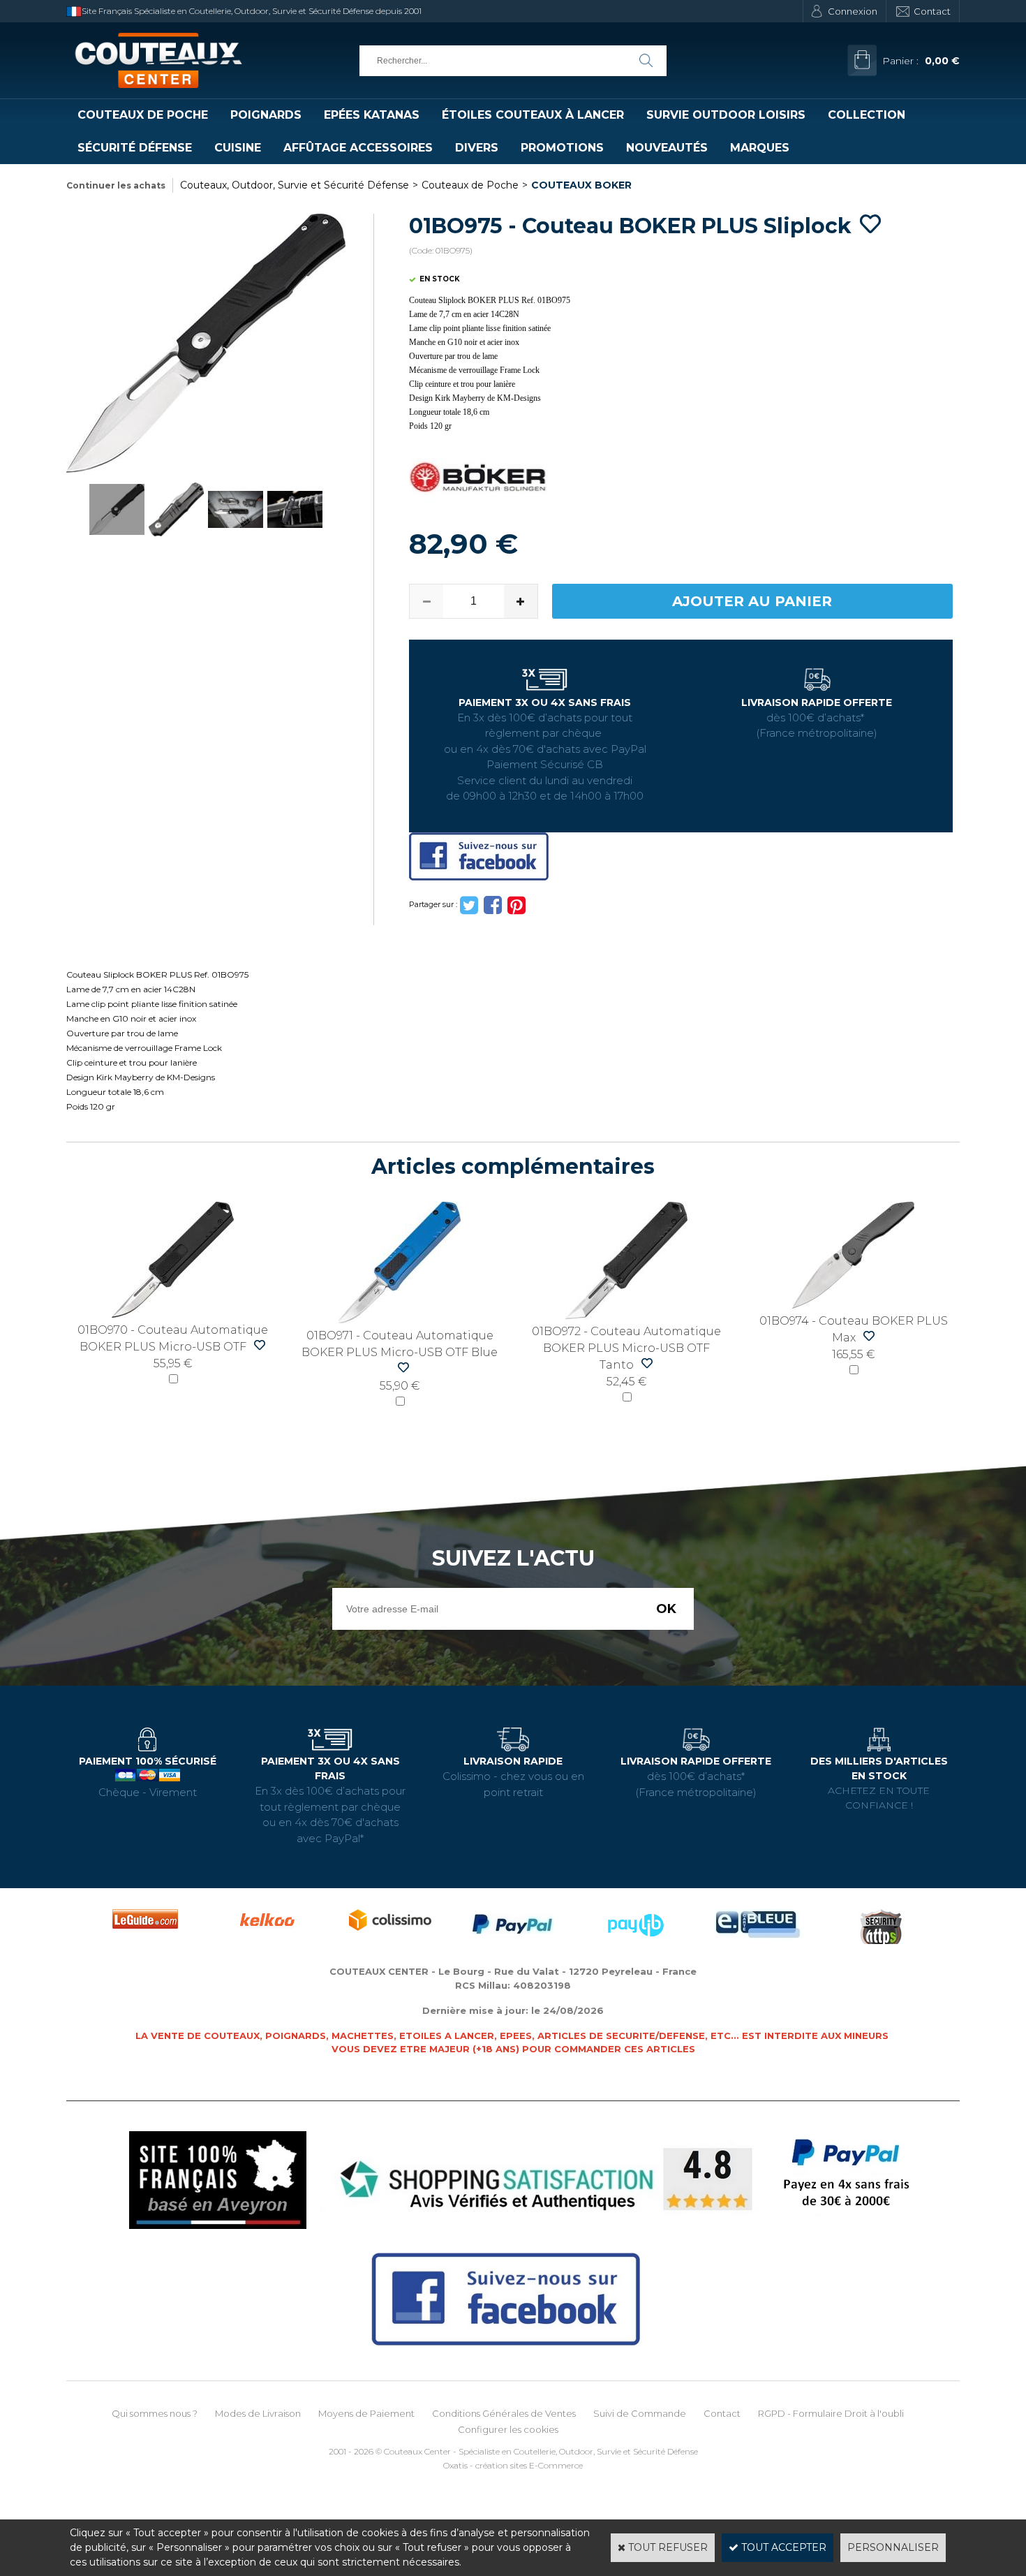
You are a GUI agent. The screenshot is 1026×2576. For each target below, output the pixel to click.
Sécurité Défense (135, 148)
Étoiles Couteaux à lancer (533, 115)
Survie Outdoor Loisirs (726, 115)
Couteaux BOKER (581, 185)
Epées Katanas (372, 115)
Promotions (562, 148)
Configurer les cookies (508, 2429)
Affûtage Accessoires (358, 148)
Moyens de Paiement (366, 2413)
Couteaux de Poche (143, 115)
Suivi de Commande (640, 2413)
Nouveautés (667, 148)
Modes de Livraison (258, 2413)
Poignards (266, 115)
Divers (477, 148)
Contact (932, 11)
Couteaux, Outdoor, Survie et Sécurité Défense (295, 185)
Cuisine (238, 148)
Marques (760, 148)
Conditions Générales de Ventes (504, 2413)
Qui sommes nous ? (155, 2413)
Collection (867, 115)
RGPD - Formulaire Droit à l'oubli (831, 2413)
